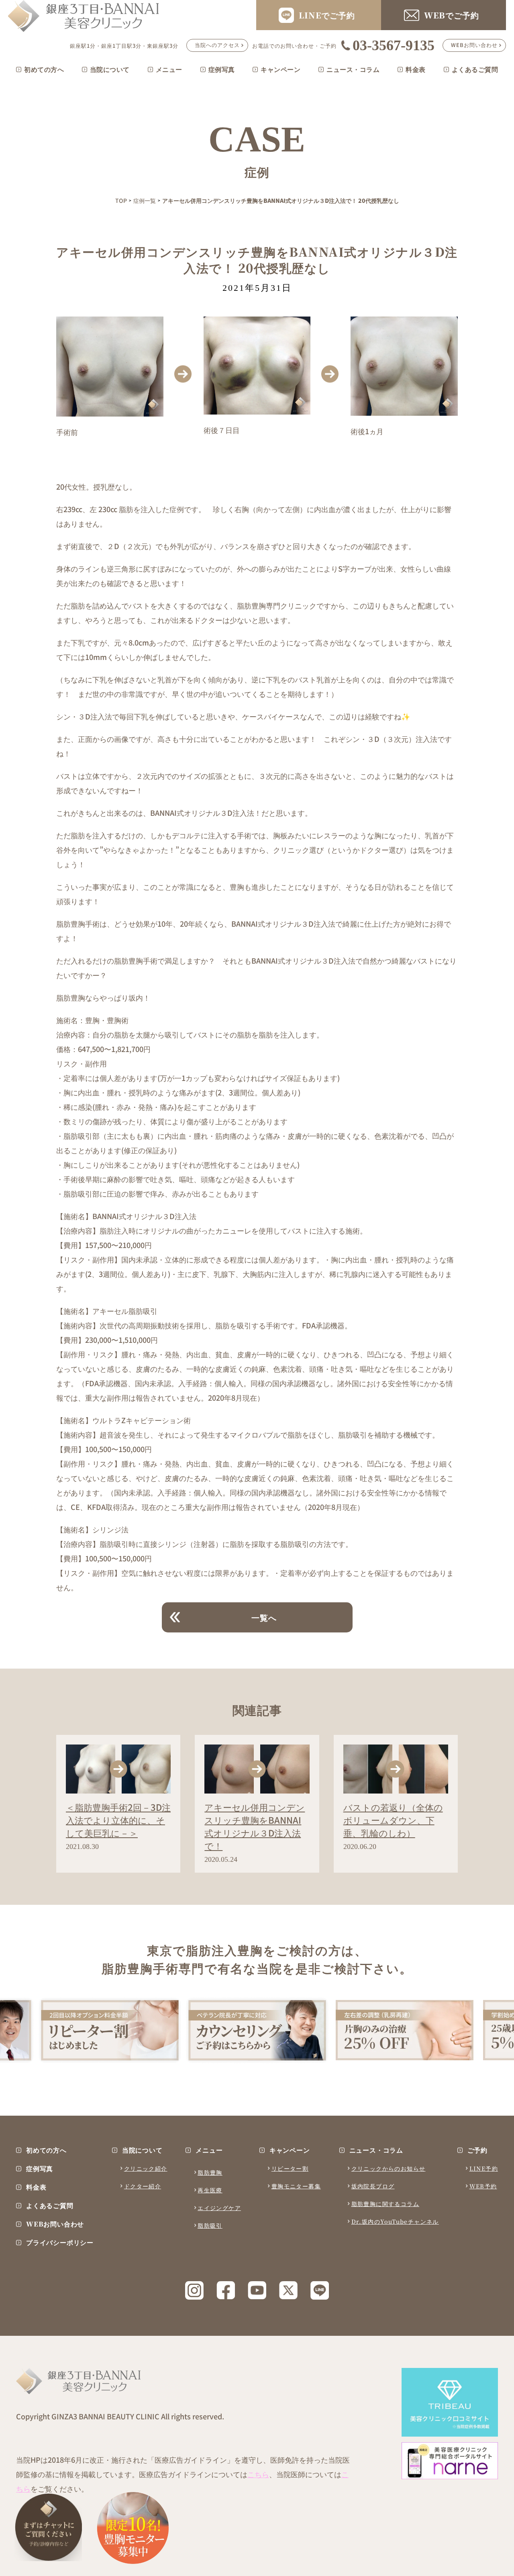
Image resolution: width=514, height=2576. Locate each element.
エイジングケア (219, 2208)
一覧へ (264, 1617)
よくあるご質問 (475, 69)
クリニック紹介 (146, 2168)
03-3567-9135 (394, 45)
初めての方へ (44, 69)
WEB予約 (483, 2186)
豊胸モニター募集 (296, 2186)
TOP (121, 200)
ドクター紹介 (143, 2186)
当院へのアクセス (217, 45)
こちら (258, 2474)
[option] (110, 2030)
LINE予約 (484, 2168)
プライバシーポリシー (60, 2243)
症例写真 (222, 69)
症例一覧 (145, 200)
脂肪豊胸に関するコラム (385, 2204)
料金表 (416, 69)
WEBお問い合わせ (474, 45)
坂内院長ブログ (373, 2186)
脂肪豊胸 (210, 2172)
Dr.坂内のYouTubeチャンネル (395, 2221)
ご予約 (477, 2150)
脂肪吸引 (210, 2225)
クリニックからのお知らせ (389, 2168)
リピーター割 (290, 2168)
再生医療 (210, 2190)
